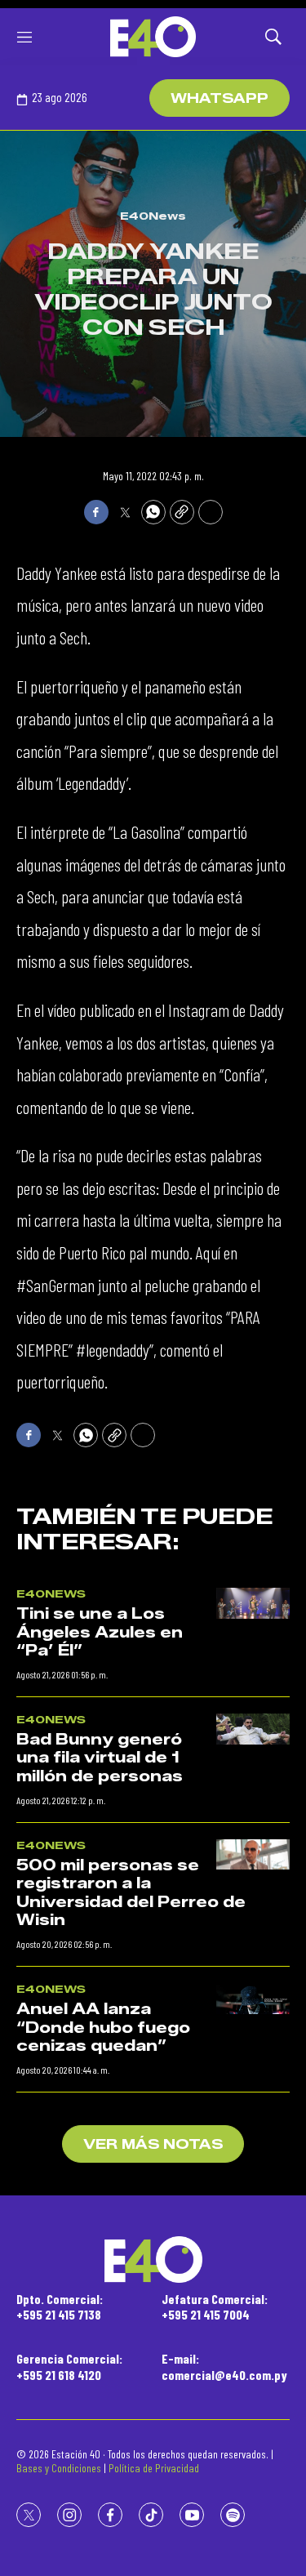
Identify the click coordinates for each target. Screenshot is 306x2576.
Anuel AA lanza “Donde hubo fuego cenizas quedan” (103, 2028)
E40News (153, 216)
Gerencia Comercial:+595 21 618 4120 (69, 2366)
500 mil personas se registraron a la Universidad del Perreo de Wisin (131, 1893)
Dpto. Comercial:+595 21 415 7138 (60, 2306)
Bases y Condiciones (59, 2468)
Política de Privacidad (154, 2468)
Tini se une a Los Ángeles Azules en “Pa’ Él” (100, 1632)
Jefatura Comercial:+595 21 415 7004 (215, 2306)
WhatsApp (220, 98)
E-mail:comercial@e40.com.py (224, 2366)
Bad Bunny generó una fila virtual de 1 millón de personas (100, 1758)
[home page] (153, 37)
